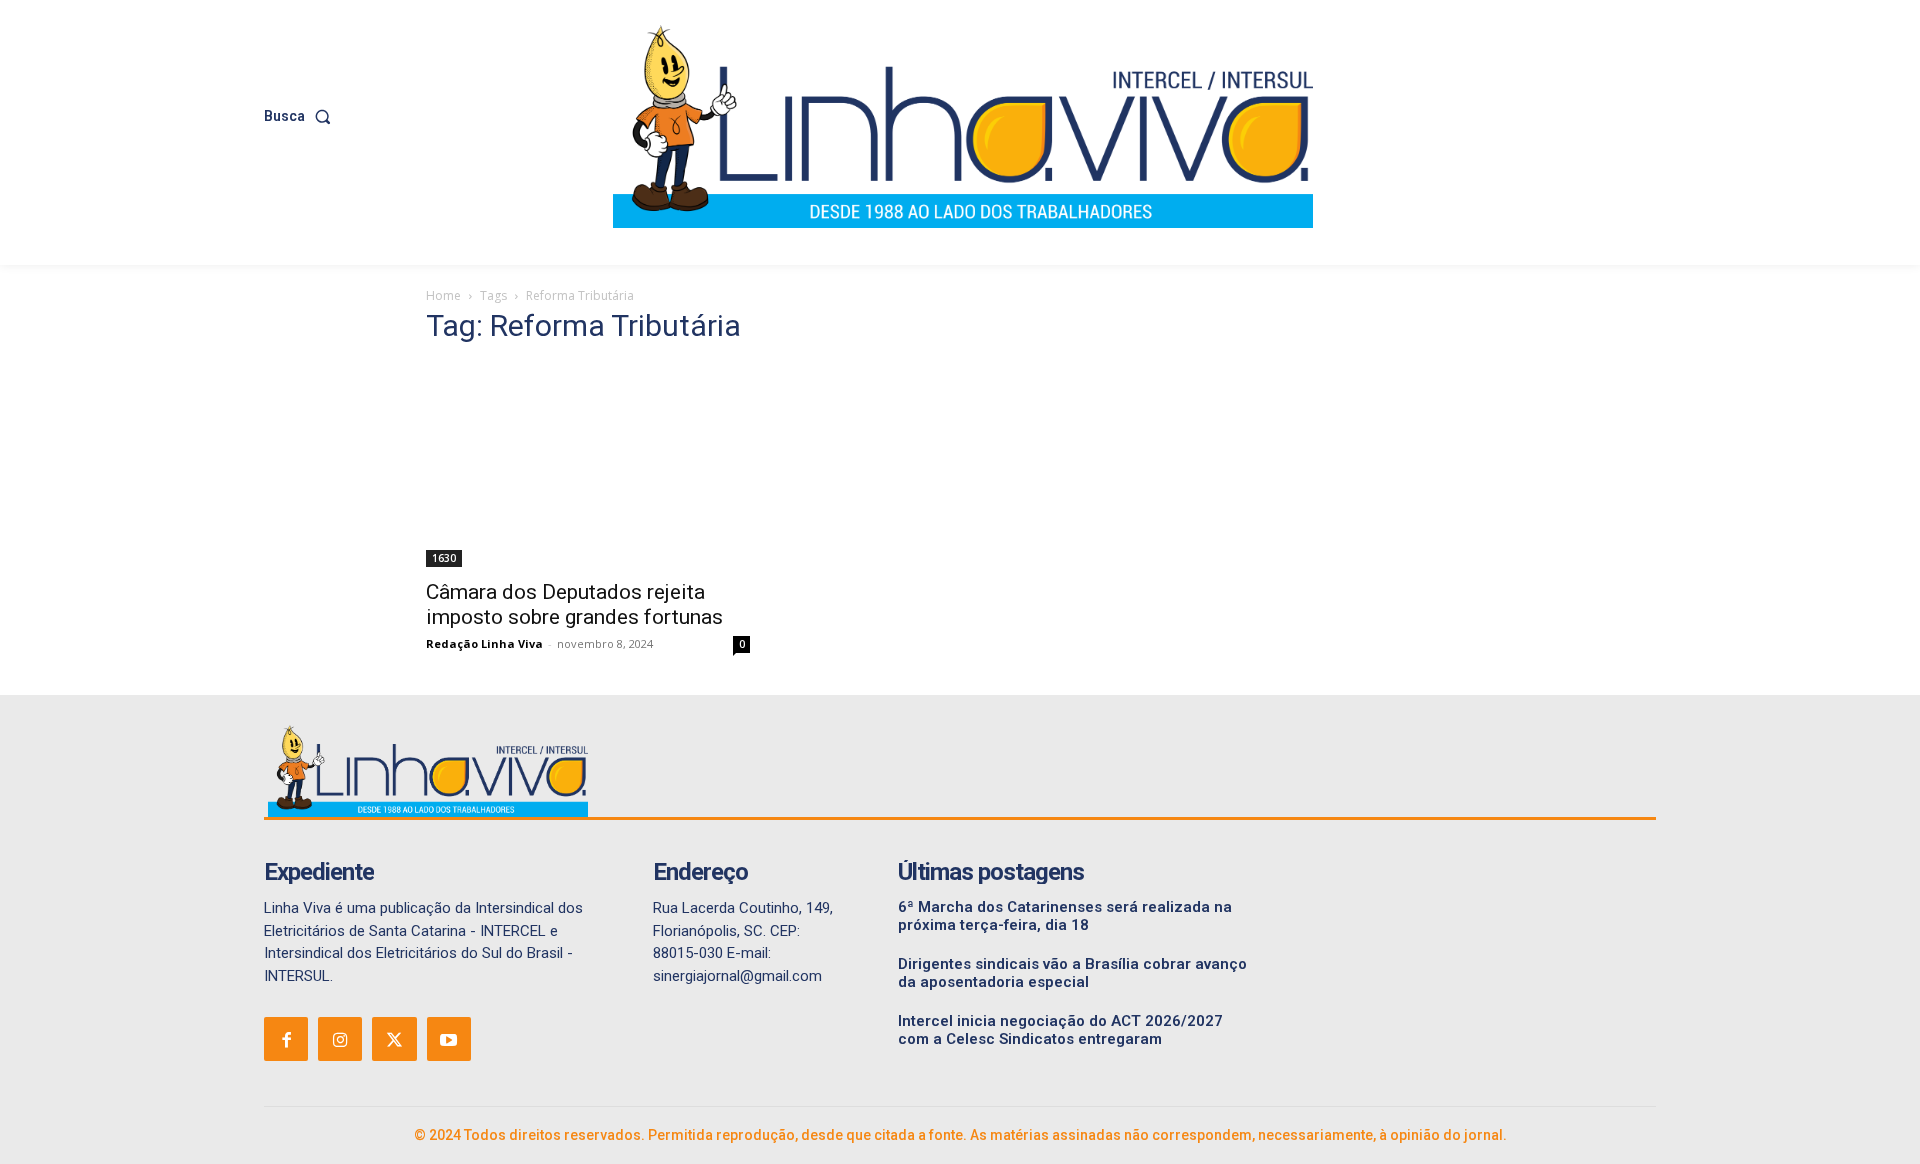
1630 (444, 558)
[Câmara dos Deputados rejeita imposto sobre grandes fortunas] (588, 465)
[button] (301, 116)
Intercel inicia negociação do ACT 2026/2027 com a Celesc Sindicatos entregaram (1060, 1030)
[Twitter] (394, 1039)
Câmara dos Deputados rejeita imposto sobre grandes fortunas (574, 604)
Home (443, 295)
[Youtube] (449, 1039)
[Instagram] (340, 1039)
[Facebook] (286, 1039)
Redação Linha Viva (484, 643)
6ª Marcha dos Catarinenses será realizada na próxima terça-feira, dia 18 (1065, 916)
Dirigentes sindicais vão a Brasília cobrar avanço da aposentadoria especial (1072, 973)
